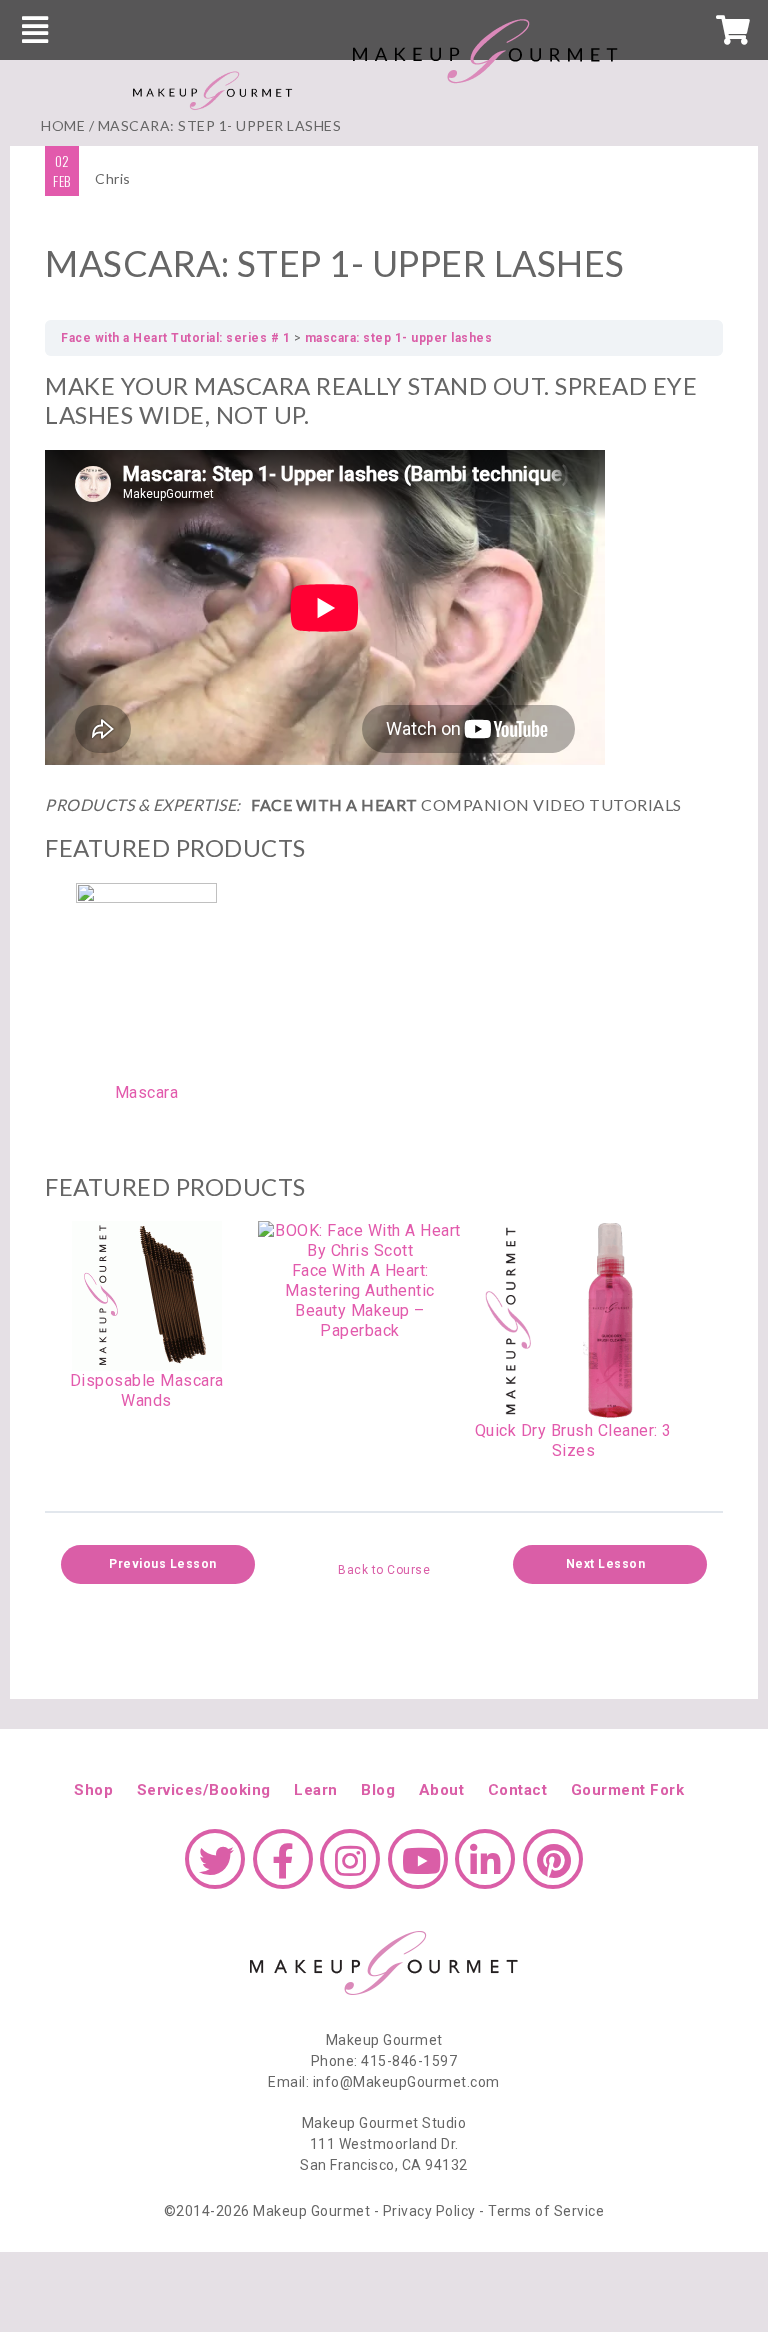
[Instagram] (350, 1869)
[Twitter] (215, 1869)
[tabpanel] (384, 926)
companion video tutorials (363, 804)
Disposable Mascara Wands (147, 1390)
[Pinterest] (553, 1869)
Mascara (147, 1092)
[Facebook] (283, 1869)
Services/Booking (204, 1790)
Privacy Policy (429, 2211)
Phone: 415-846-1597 (384, 2061)
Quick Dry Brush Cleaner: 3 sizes (573, 1440)
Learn (316, 1790)
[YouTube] (418, 1869)
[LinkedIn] (485, 1869)
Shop (93, 1790)
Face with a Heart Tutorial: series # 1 (175, 338)
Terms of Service (546, 2211)
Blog (378, 1790)
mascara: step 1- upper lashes (399, 338)
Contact (518, 1790)
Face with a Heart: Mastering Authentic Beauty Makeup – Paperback (360, 1300)
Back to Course (384, 1570)
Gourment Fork (628, 1790)
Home (63, 125)
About (442, 1790)
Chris (113, 178)
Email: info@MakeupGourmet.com (384, 2082)
